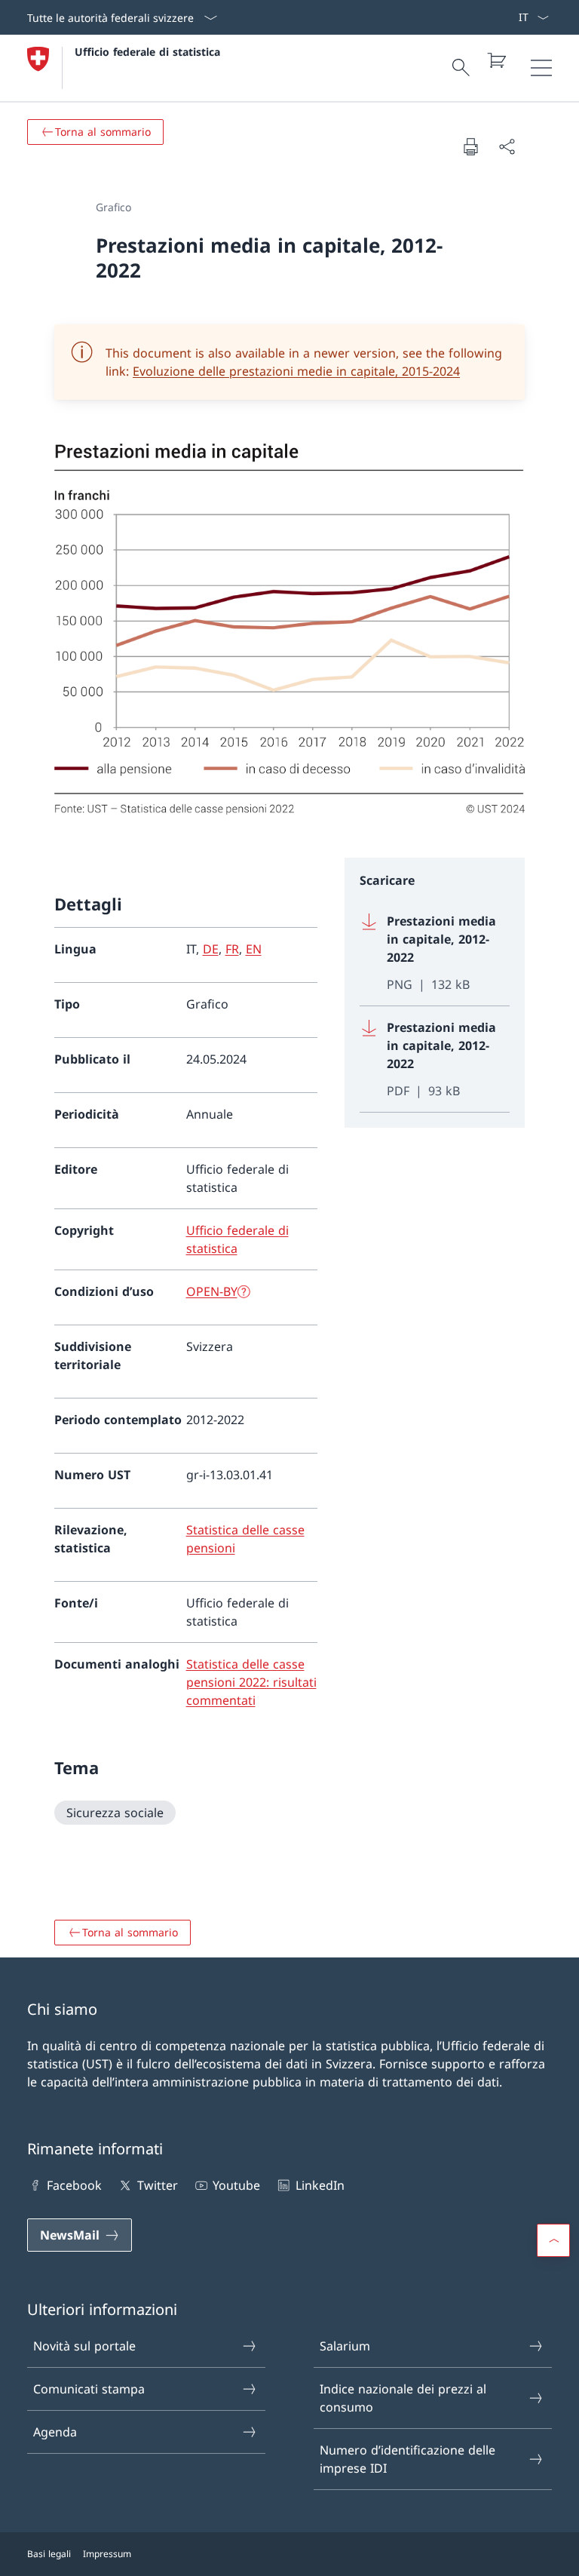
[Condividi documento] (507, 146)
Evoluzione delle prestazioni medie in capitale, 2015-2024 (296, 371)
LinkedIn (320, 2185)
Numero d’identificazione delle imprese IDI (407, 2459)
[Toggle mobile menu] (541, 68)
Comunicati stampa (89, 2389)
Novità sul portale (84, 2346)
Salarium (345, 2346)
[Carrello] (496, 60)
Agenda (55, 2432)
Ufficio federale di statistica (147, 52)
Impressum (107, 2554)
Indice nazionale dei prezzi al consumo (403, 2398)
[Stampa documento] (470, 146)
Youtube (236, 2185)
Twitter (157, 2185)
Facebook (74, 2185)
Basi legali (49, 2554)
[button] (553, 2240)
